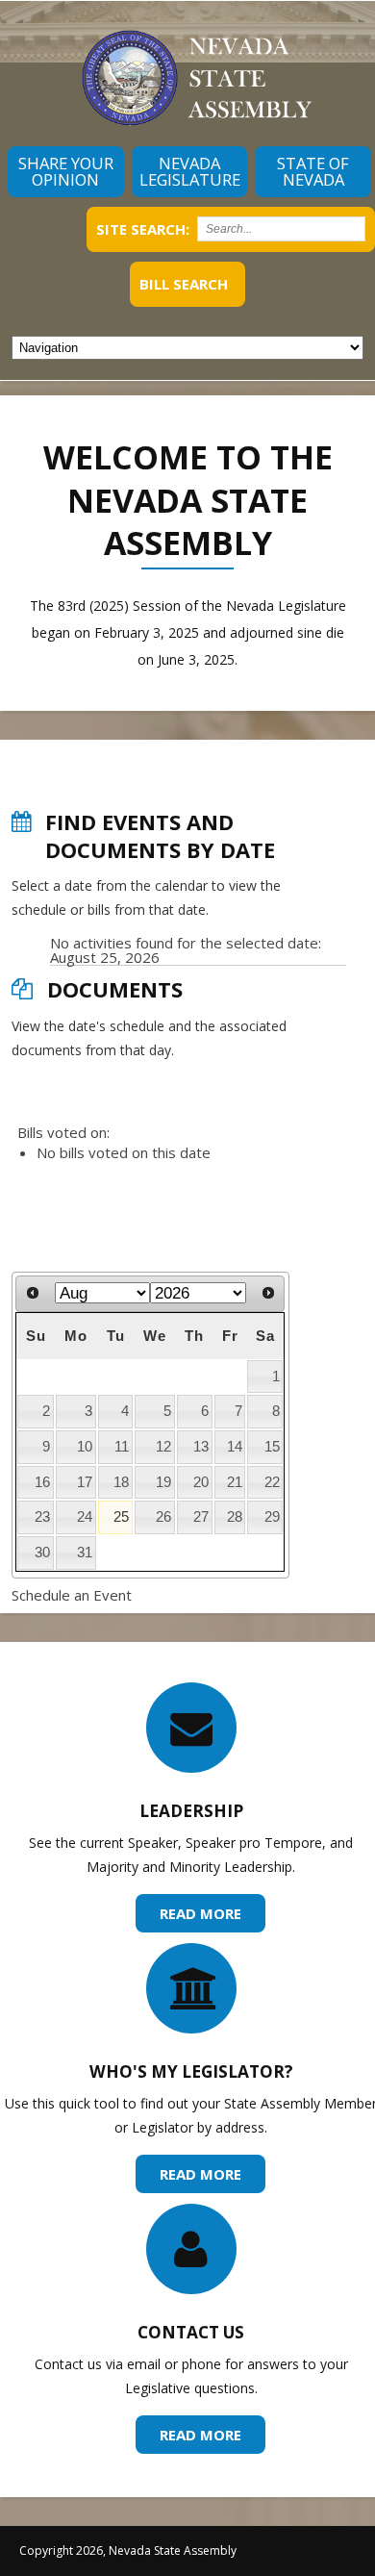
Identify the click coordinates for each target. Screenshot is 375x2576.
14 (235, 1447)
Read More (200, 1913)
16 (42, 1482)
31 (85, 1553)
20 (201, 1482)
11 (122, 1447)
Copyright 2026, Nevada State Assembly (128, 2551)
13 (201, 1447)
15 (272, 1447)
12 (163, 1447)
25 (121, 1517)
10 (85, 1447)
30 (42, 1553)
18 (121, 1482)
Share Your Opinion (66, 171)
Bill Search (184, 284)
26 (163, 1517)
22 (272, 1482)
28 (235, 1517)
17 (85, 1482)
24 (85, 1517)
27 (201, 1517)
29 (272, 1517)
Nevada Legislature (190, 171)
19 (163, 1482)
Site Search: (143, 229)
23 (42, 1517)
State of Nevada (313, 171)
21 (235, 1482)
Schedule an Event (72, 1595)
